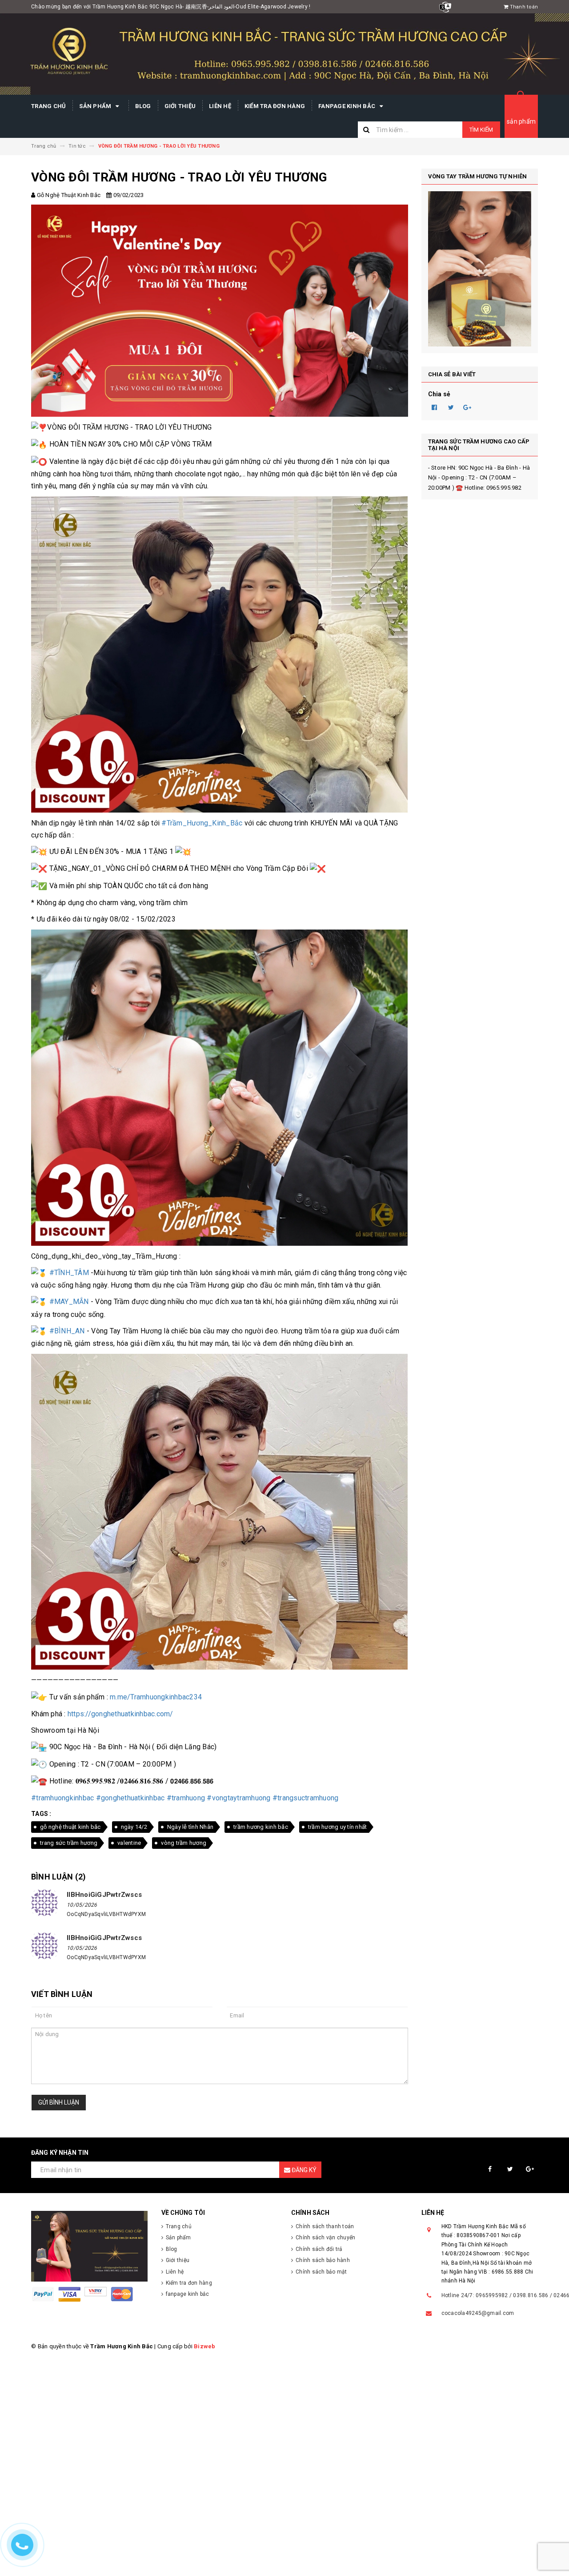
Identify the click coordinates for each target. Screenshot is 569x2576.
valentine (129, 1843)
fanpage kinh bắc (347, 106)
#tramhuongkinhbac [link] (62, 1798)
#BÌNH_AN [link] (67, 1331)
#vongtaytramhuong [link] (238, 1798)
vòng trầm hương (184, 1843)
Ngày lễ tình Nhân (190, 1827)
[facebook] (490, 2169)
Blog (143, 106)
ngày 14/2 (134, 1827)
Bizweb (205, 2346)
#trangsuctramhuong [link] (306, 1798)
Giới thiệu (180, 106)
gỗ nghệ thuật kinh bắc (70, 1827)
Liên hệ (220, 106)
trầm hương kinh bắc (261, 1827)
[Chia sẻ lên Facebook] (435, 407)
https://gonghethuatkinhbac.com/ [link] (120, 1714)
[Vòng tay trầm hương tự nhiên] (480, 269)
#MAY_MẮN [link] (69, 1302)
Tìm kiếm (481, 130)
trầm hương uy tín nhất (338, 1827)
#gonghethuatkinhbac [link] (130, 1798)
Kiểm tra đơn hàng (275, 106)
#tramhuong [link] (186, 1798)
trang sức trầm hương (69, 1843)
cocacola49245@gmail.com (478, 2313)
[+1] (468, 407)
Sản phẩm (96, 106)
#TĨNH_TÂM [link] (69, 1273)
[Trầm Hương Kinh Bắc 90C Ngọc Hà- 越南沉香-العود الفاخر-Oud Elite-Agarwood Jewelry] (90, 2246)
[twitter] (510, 2169)
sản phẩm (521, 121)
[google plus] (530, 2169)
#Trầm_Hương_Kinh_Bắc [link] (202, 823)
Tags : (41, 1814)
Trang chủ (48, 106)
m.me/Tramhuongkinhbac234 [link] (156, 1697)
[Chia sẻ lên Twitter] (451, 407)
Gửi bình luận (59, 2102)
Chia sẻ (439, 394)
